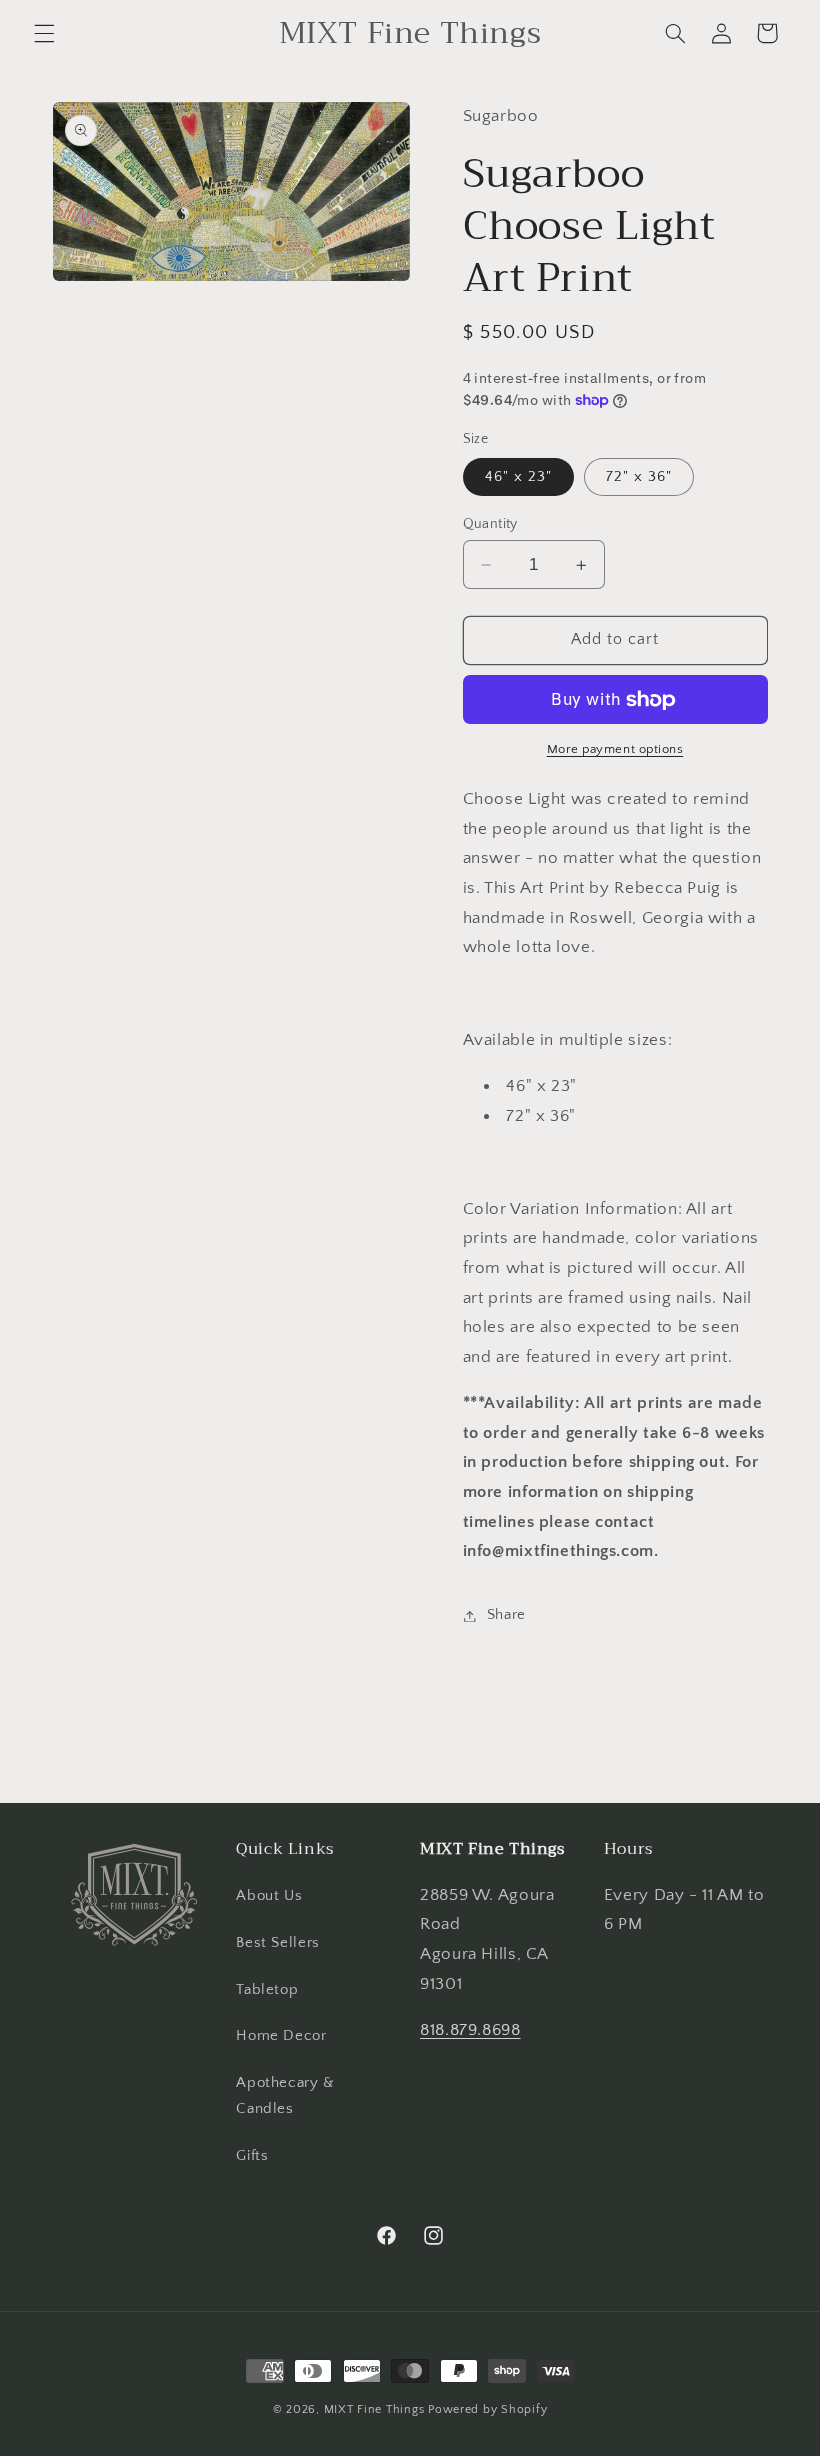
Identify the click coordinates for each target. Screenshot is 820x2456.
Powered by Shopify (487, 2409)
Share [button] (506, 1615)
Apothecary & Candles (285, 2096)
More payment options (615, 749)
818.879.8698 (470, 2030)
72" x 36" (639, 477)
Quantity (490, 524)
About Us (269, 1896)
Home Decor (281, 2036)
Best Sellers (278, 1943)
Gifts (252, 2156)
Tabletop (267, 1990)
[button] (44, 33)
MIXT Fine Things (374, 2409)
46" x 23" (518, 477)
